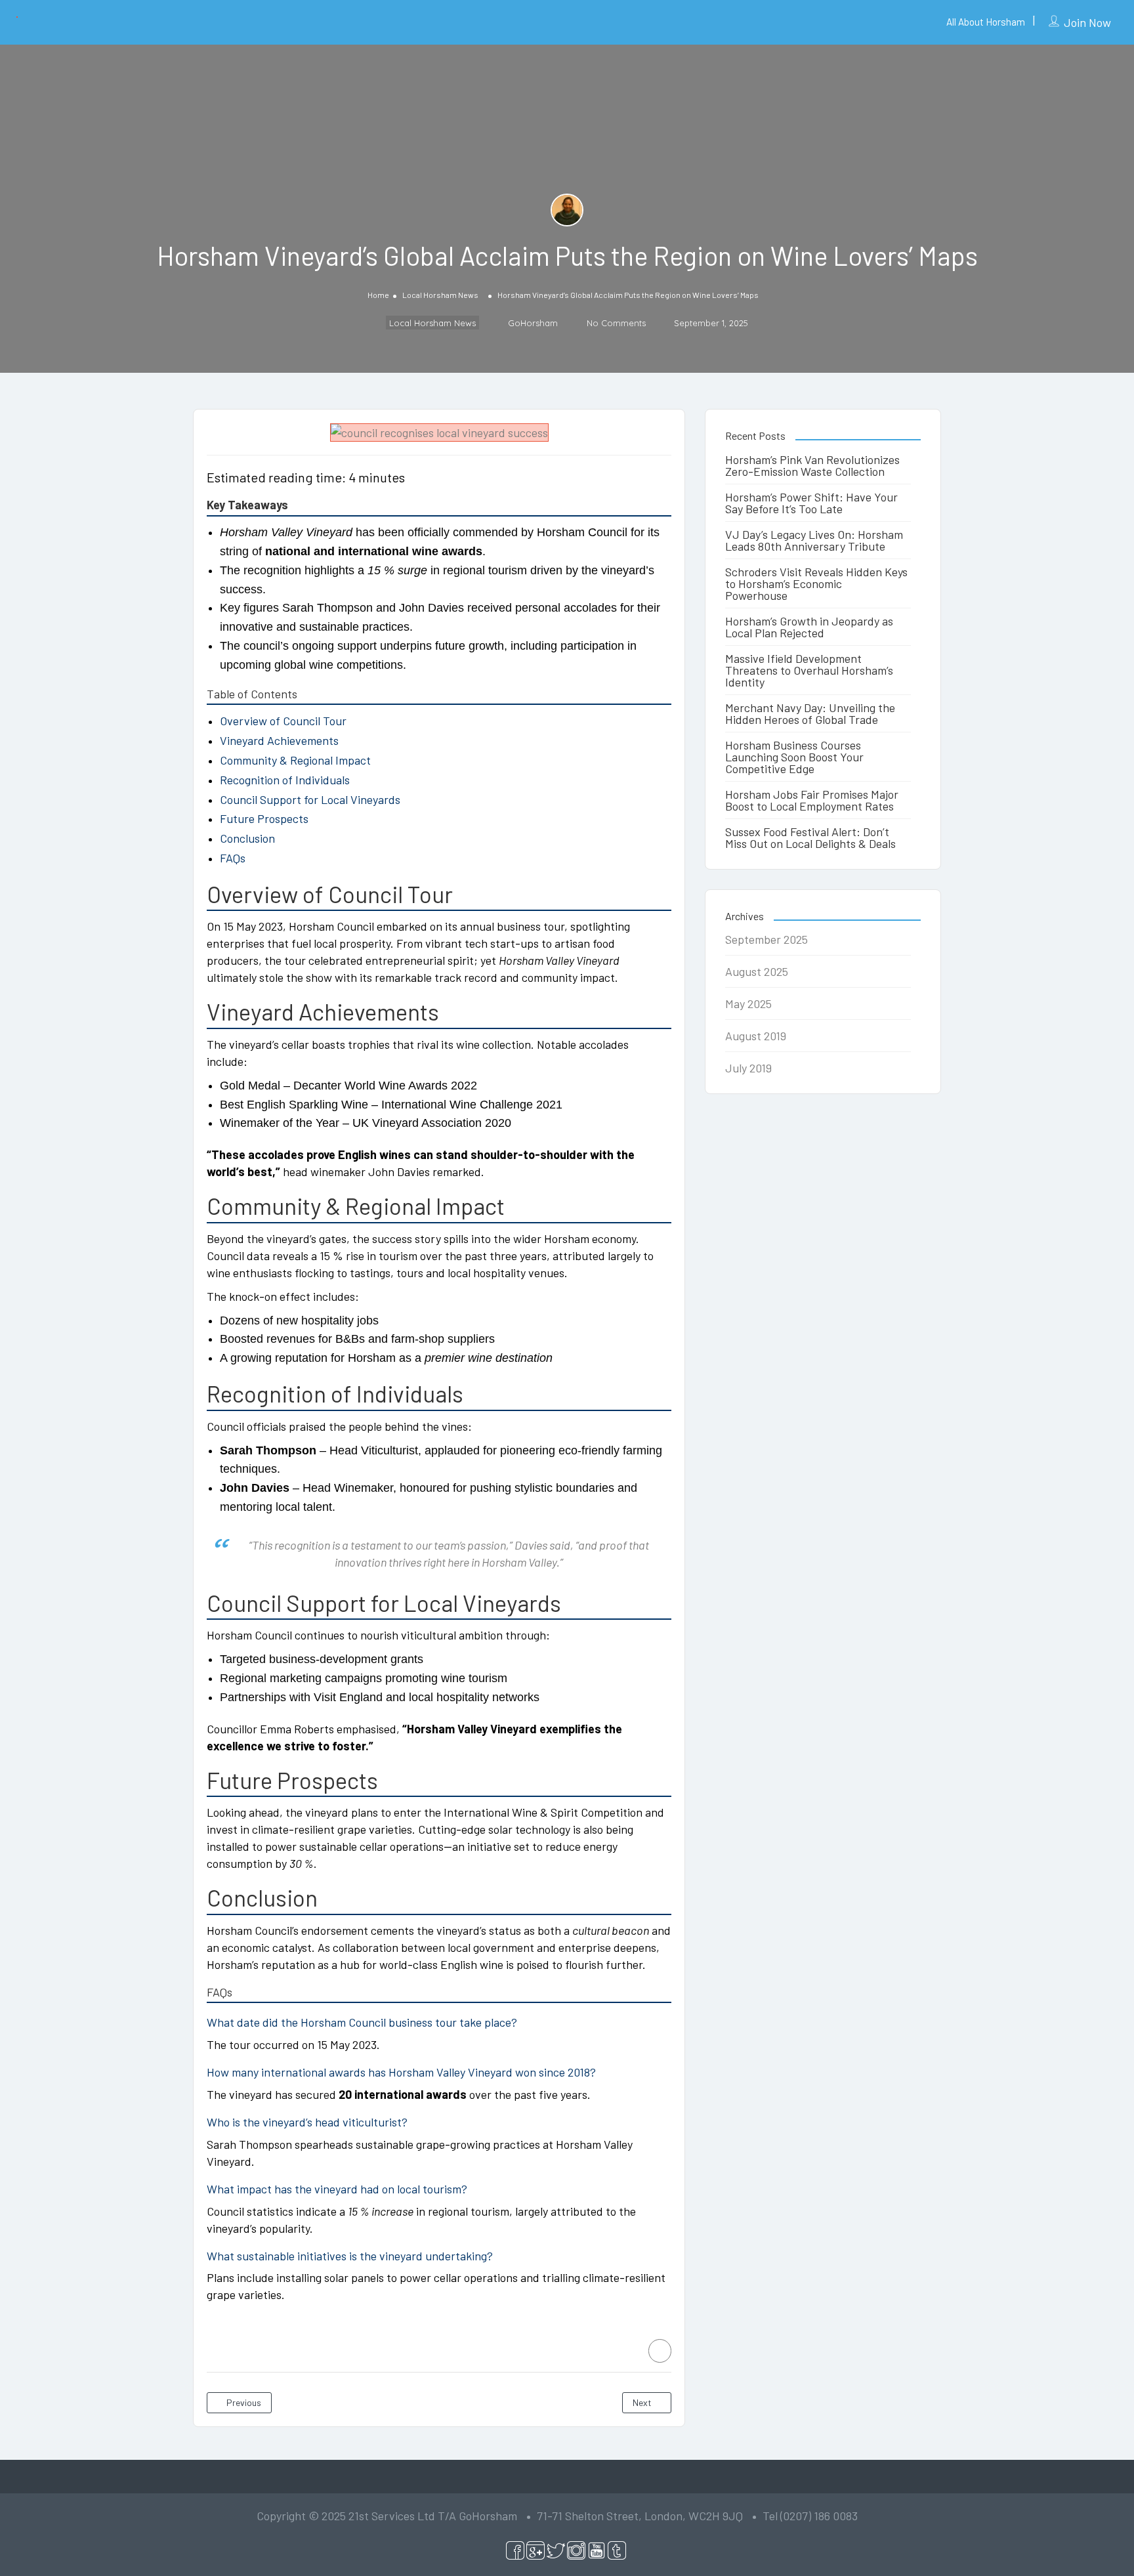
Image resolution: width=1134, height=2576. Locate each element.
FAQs (233, 858)
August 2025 (757, 971)
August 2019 (756, 1036)
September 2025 (766, 939)
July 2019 (748, 1068)
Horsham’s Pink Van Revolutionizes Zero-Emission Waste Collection (812, 465)
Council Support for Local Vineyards (310, 799)
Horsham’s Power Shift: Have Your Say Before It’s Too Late (811, 503)
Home (378, 295)
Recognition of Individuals (285, 780)
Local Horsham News (440, 295)
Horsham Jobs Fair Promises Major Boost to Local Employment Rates (812, 800)
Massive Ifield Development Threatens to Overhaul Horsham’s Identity (809, 670)
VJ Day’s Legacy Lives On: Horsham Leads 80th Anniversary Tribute (814, 540)
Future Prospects (264, 818)
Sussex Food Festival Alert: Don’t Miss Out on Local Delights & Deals (810, 837)
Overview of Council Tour (283, 721)
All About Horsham (986, 22)
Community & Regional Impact (295, 760)
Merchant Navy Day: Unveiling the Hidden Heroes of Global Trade (810, 713)
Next (643, 2402)
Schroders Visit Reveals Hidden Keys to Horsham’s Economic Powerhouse (816, 583)
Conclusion (247, 838)
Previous (243, 2402)
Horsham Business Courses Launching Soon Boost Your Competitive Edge (794, 757)
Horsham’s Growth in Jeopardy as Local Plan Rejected (809, 627)
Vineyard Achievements (279, 740)
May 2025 (748, 1003)
